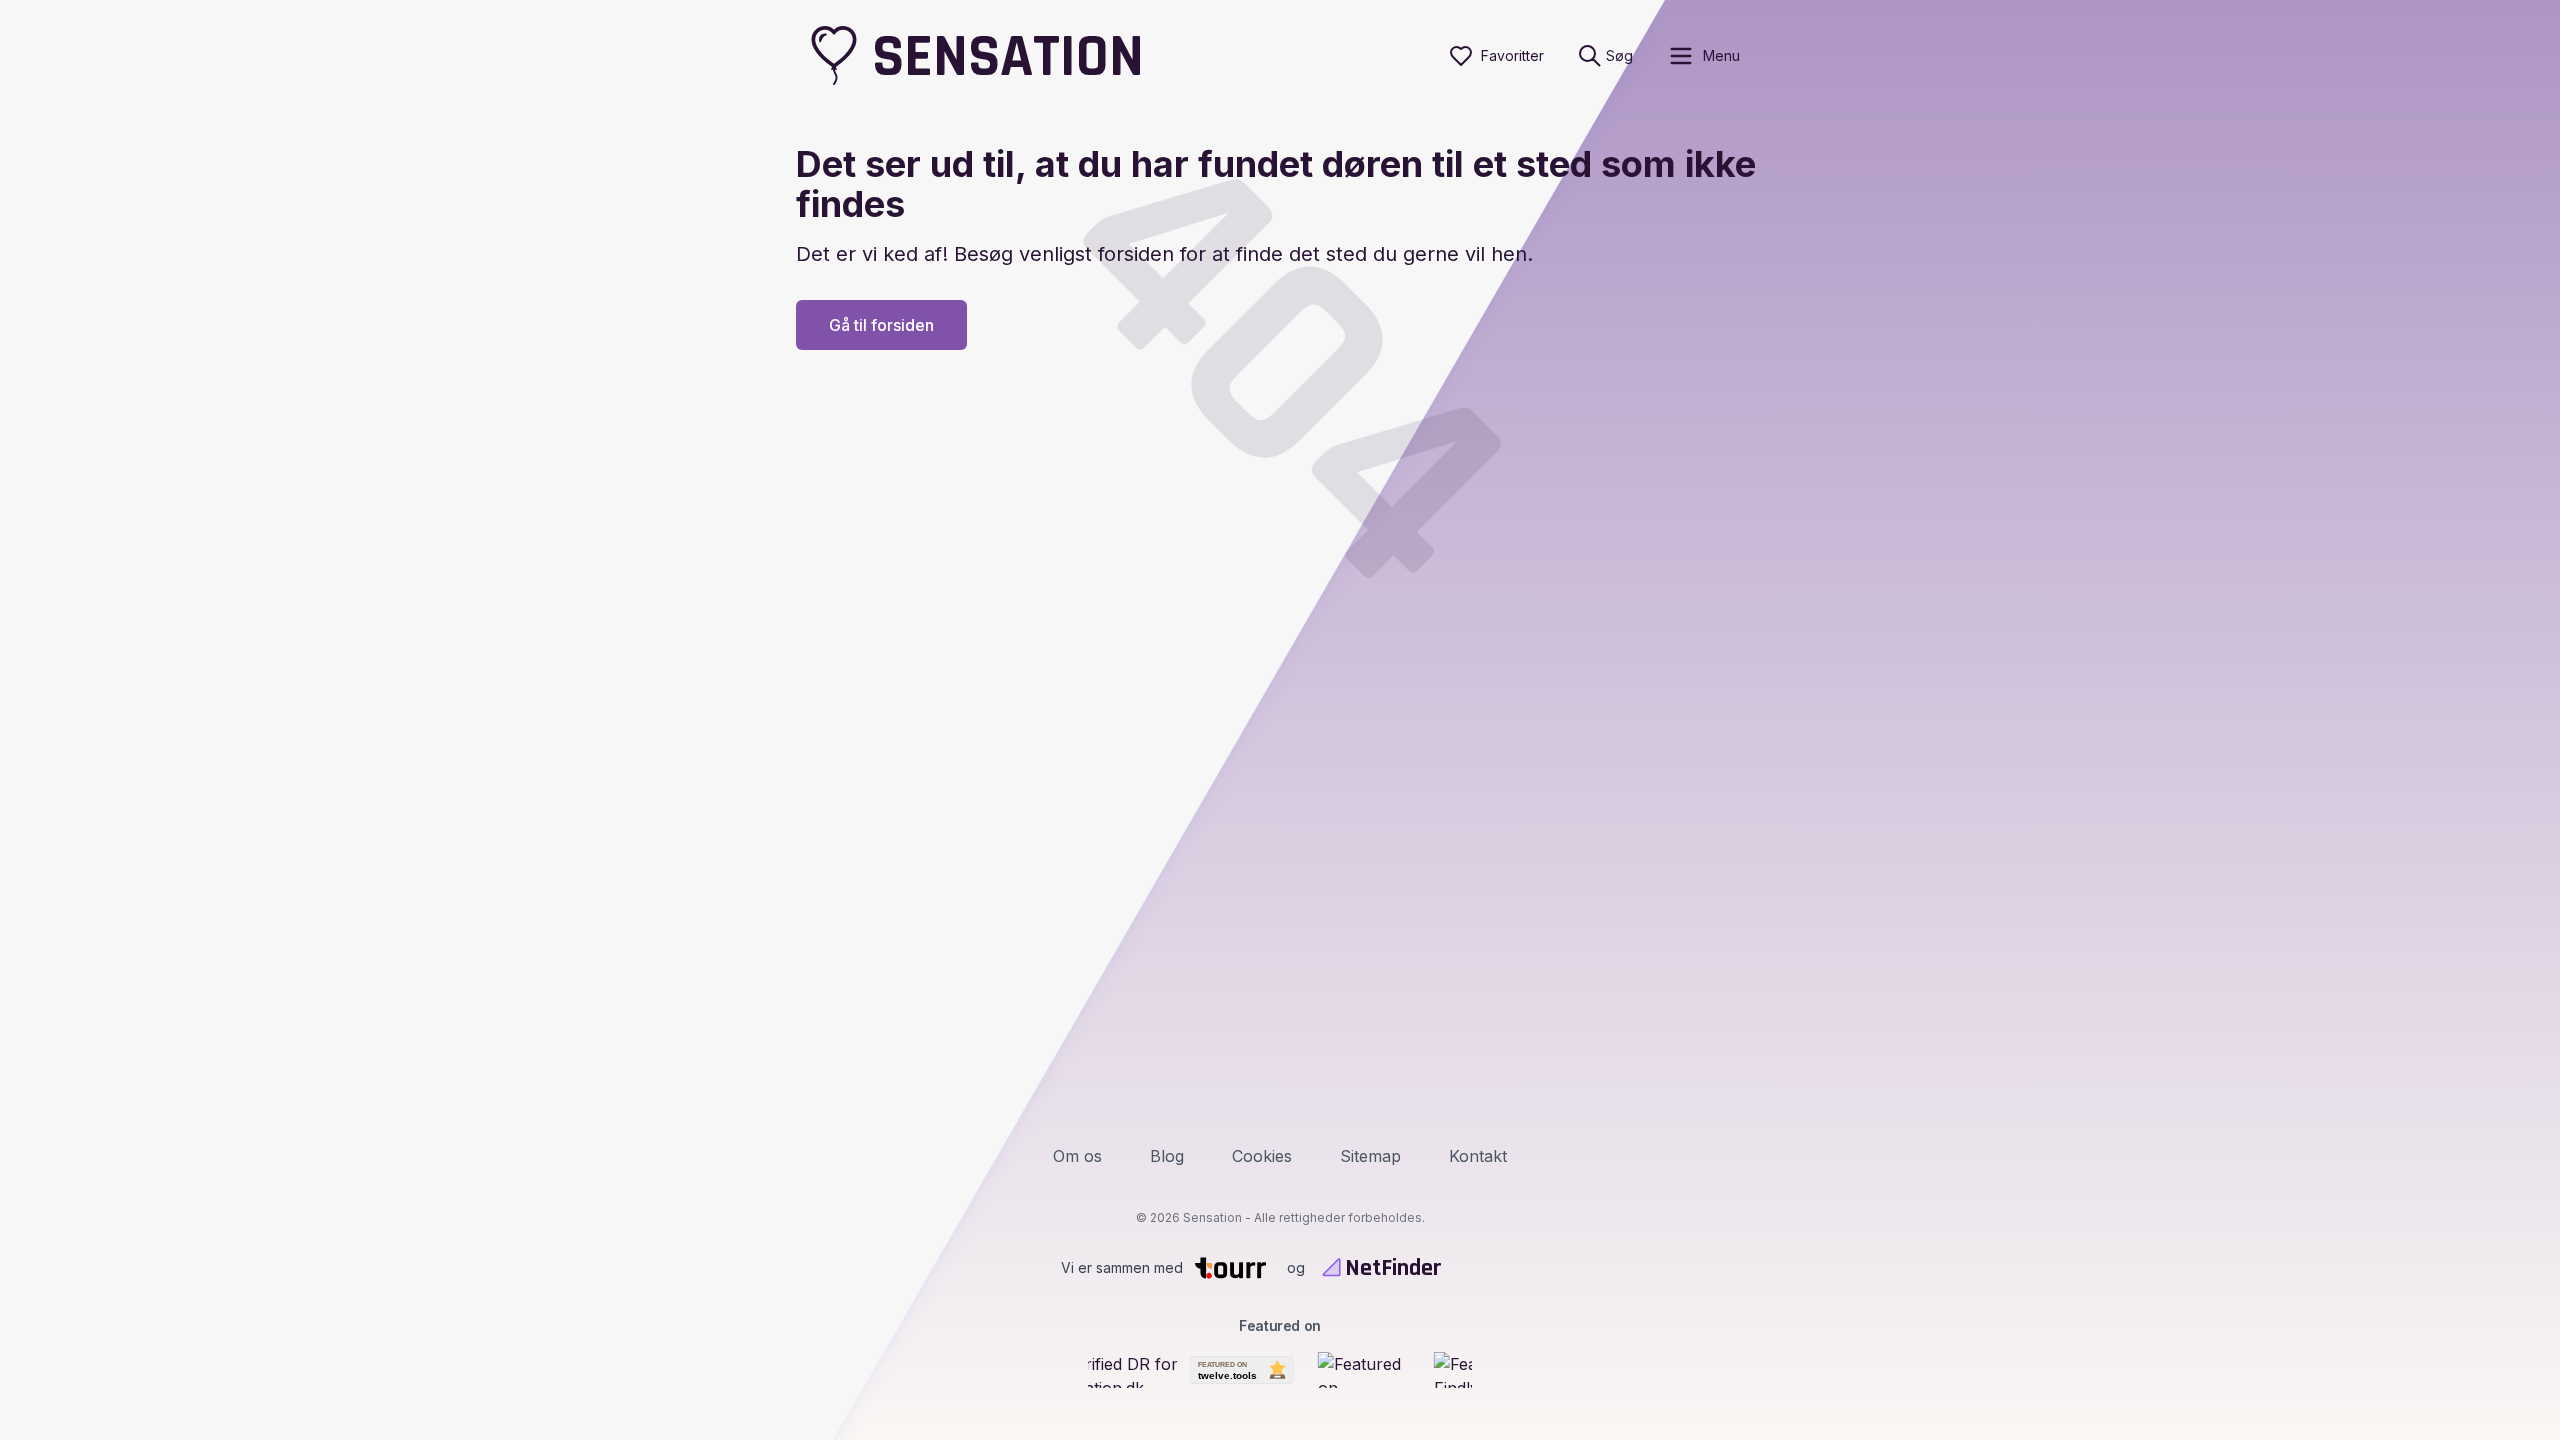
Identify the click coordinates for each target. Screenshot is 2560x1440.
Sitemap (1370, 1156)
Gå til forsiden (881, 325)
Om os (1077, 1156)
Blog (1167, 1156)
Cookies (1262, 1156)
